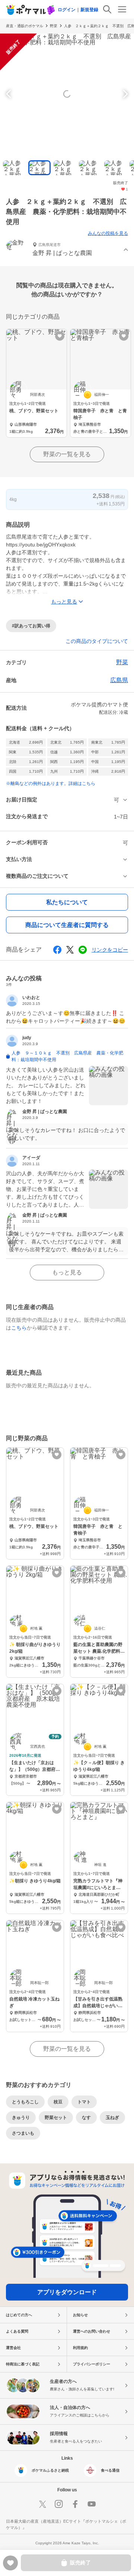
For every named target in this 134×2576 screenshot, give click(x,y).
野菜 (54, 26)
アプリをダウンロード (67, 2292)
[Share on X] (70, 950)
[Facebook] (75, 2504)
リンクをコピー (110, 950)
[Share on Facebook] (57, 950)
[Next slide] (124, 94)
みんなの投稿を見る (108, 233)
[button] (67, 250)
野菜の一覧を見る (67, 454)
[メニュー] (122, 9)
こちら (19, 1328)
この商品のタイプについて (97, 641)
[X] (42, 2504)
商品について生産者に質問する (67, 925)
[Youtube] (92, 2504)
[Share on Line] (83, 950)
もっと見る (67, 1272)
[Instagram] (59, 2504)
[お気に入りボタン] (60, 336)
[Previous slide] (10, 94)
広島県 (119, 680)
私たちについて (67, 902)
